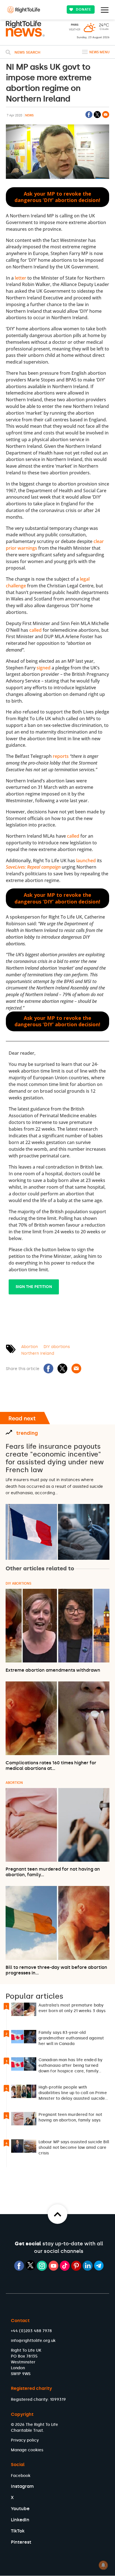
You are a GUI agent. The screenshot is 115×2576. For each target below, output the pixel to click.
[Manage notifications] (103, 2565)
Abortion (30, 1347)
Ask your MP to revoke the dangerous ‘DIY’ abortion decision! (57, 197)
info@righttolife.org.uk (33, 2341)
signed (44, 668)
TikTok (18, 2531)
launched (86, 861)
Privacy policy (25, 2440)
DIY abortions (57, 1347)
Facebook (21, 2476)
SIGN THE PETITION (34, 1287)
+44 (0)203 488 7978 (31, 2331)
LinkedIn (20, 2520)
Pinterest (21, 2542)
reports (61, 756)
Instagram (22, 2486)
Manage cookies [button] (27, 2450)
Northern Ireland (38, 1353)
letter (21, 278)
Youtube (20, 2509)
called (35, 630)
